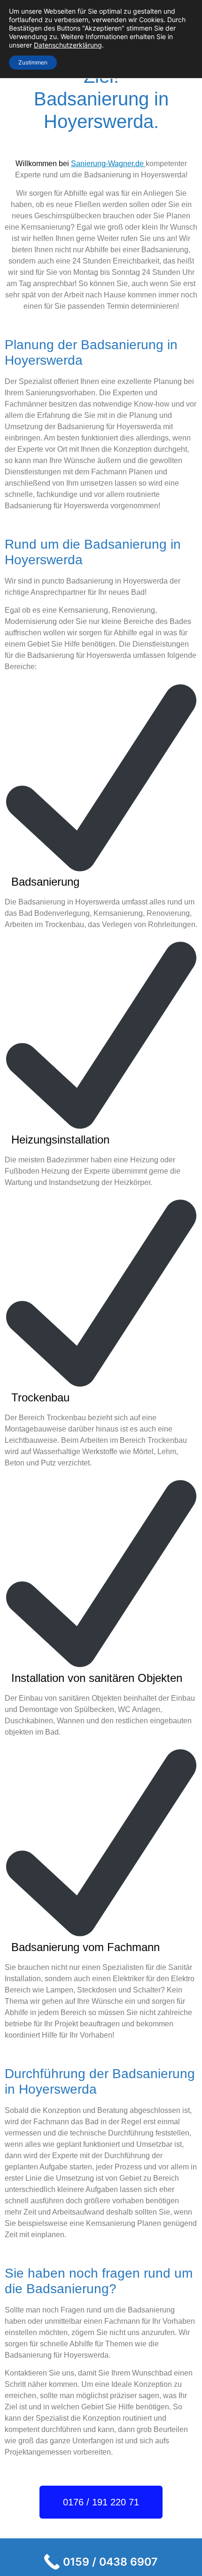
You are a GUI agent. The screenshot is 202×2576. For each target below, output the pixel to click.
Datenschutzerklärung (68, 45)
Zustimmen (33, 62)
